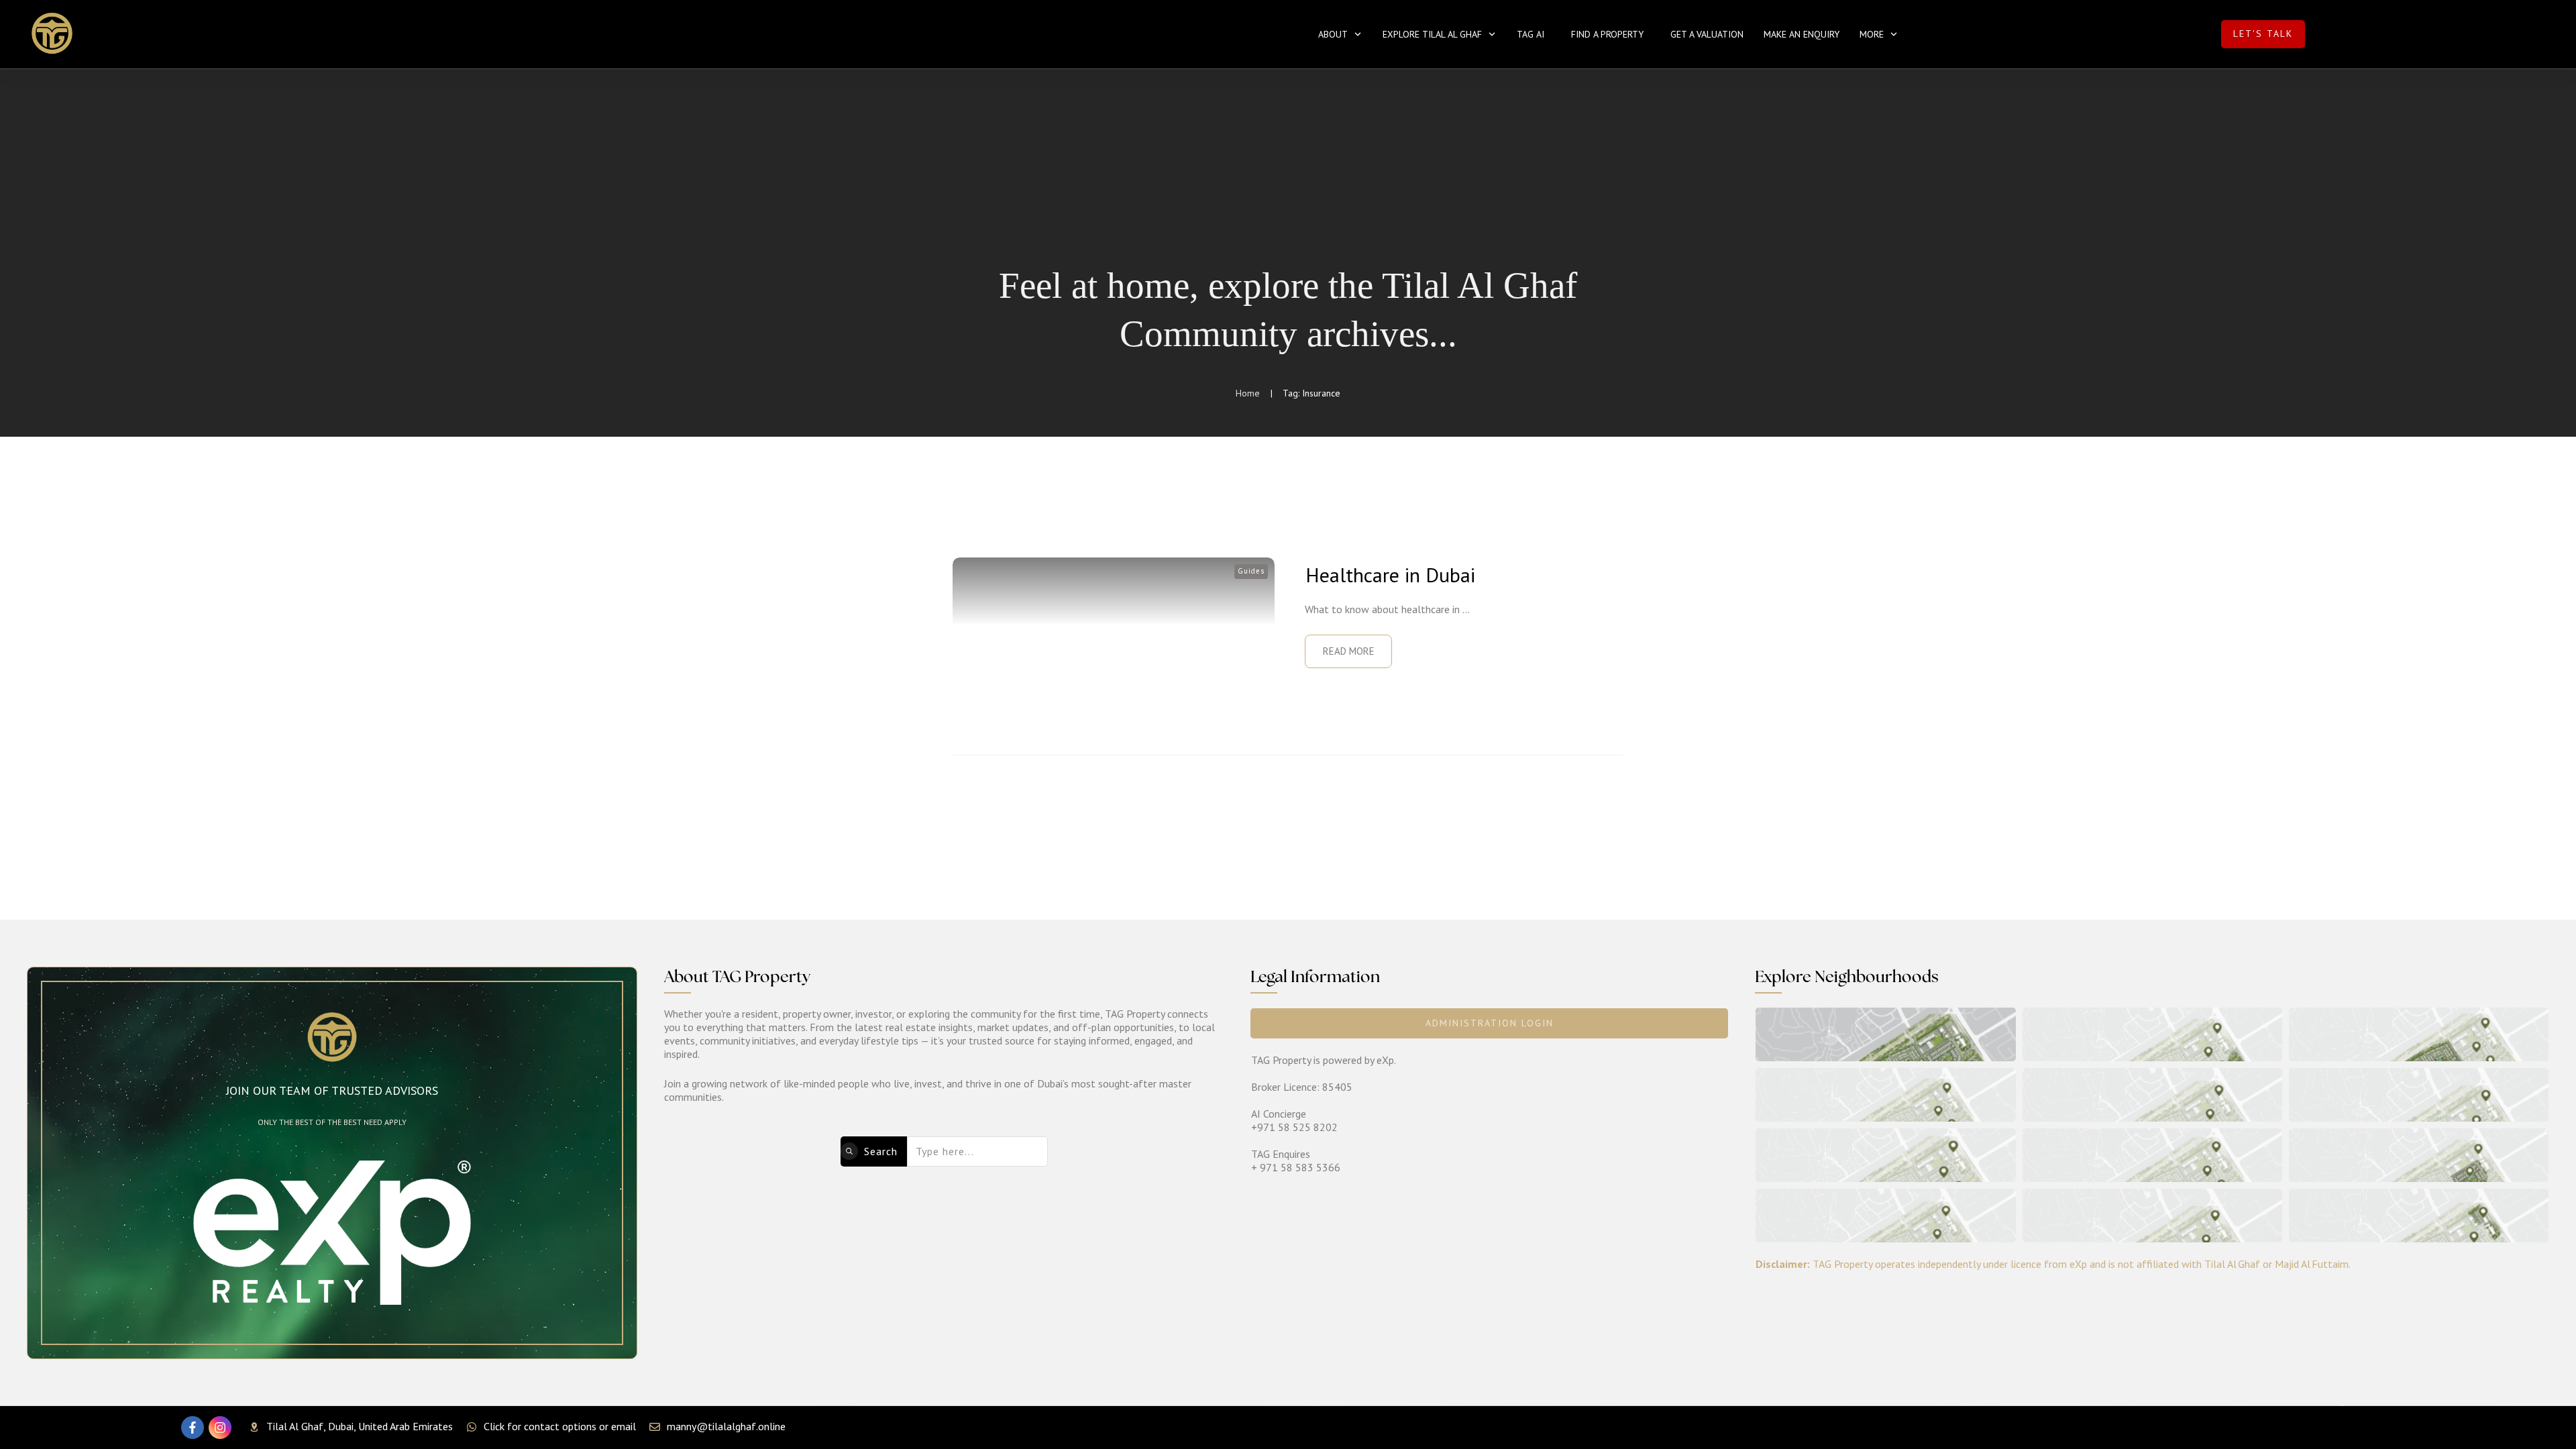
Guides (1251, 571)
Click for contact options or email (560, 1426)
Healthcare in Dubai (1390, 575)
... (1466, 609)
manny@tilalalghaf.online (726, 1426)
